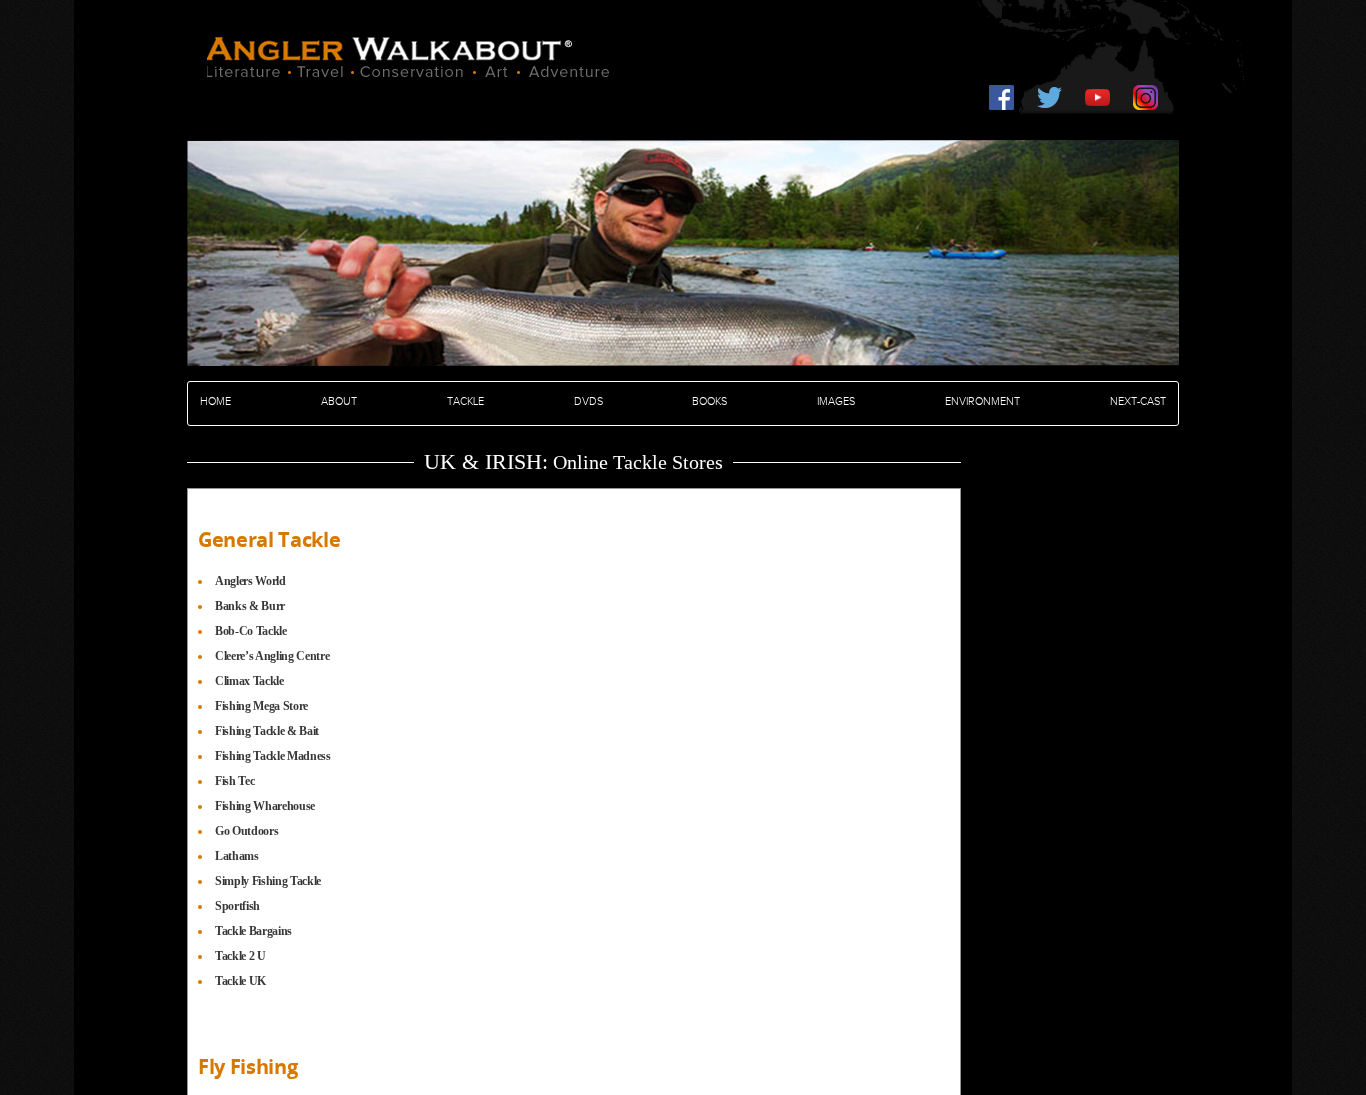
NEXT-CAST (1138, 402)
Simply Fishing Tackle (268, 881)
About (339, 402)
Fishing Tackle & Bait (267, 731)
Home (215, 402)
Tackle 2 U (240, 956)
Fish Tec (234, 781)
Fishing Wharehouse (265, 806)
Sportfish (237, 906)
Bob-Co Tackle (251, 631)
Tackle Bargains (253, 931)
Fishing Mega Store (261, 706)
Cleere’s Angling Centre (272, 656)
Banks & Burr (250, 606)
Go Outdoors (246, 831)
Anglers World (250, 581)
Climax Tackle (249, 681)
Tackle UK (240, 981)
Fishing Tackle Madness (273, 756)
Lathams (237, 856)
